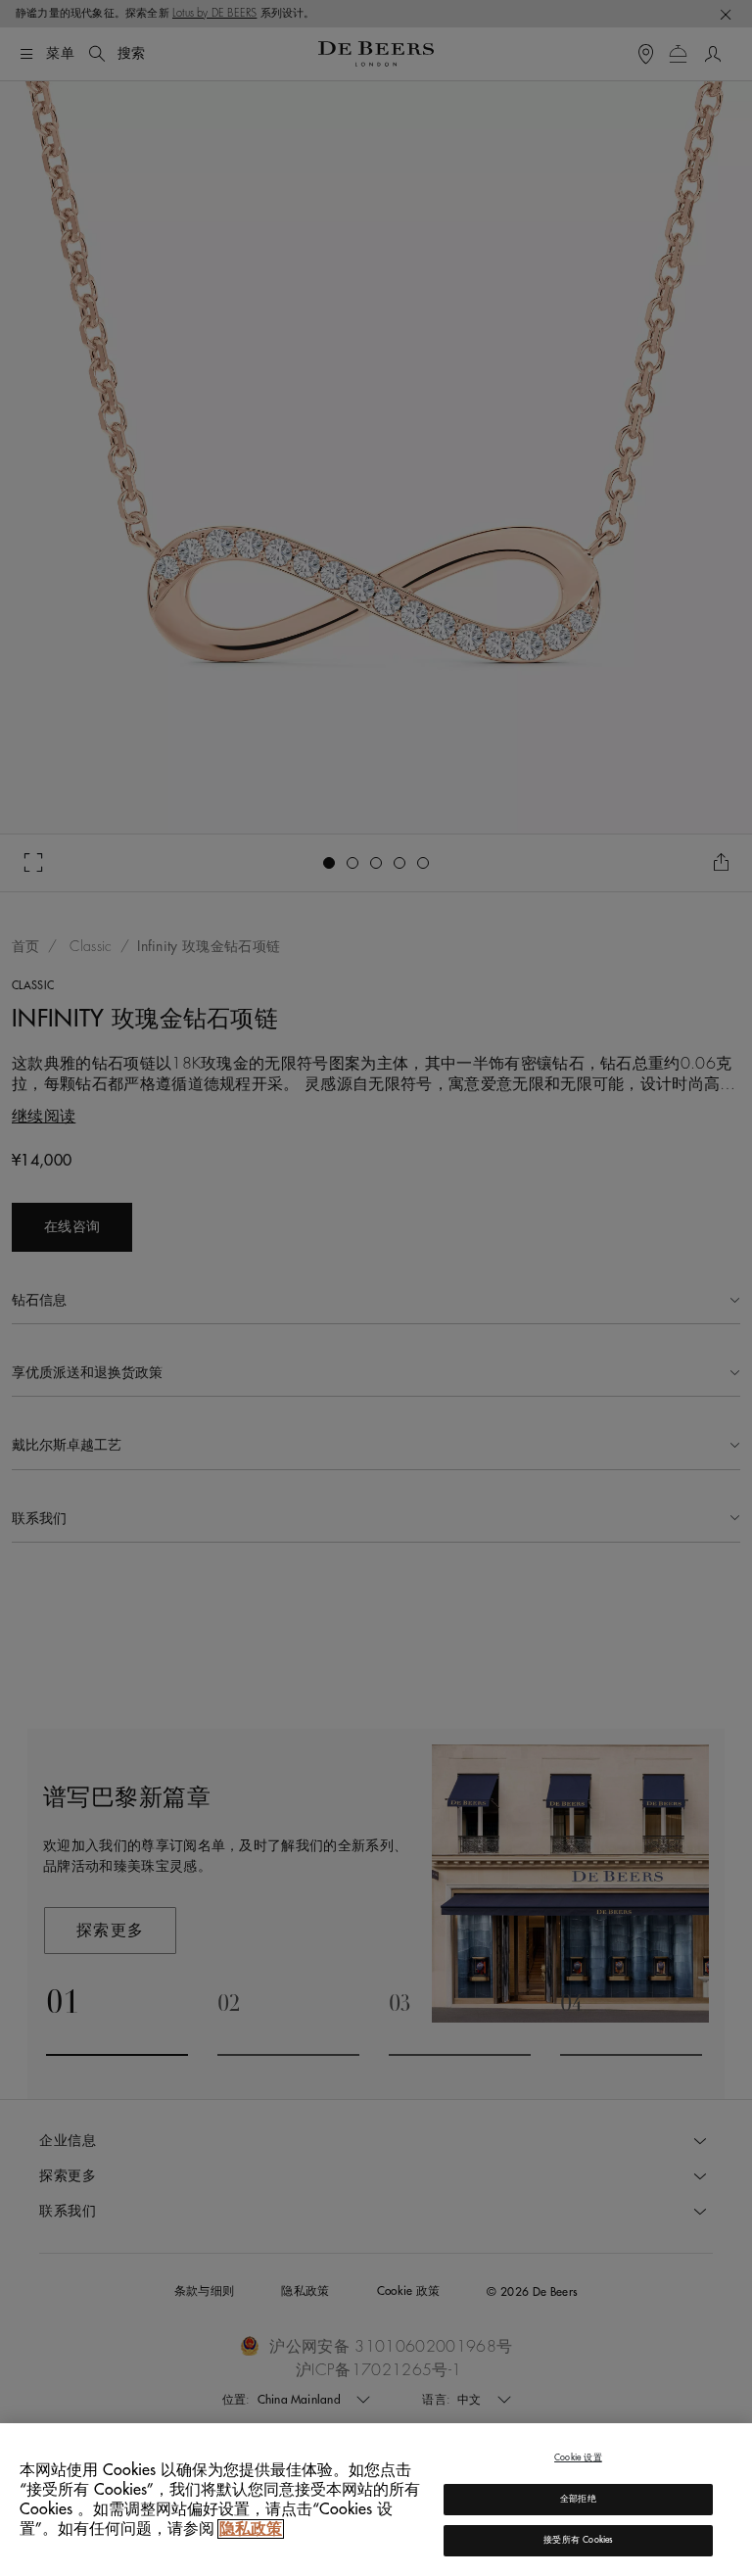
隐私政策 (251, 2529)
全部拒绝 (578, 2499)
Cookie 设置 (578, 2458)
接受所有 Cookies (578, 2540)
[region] (376, 2500)
